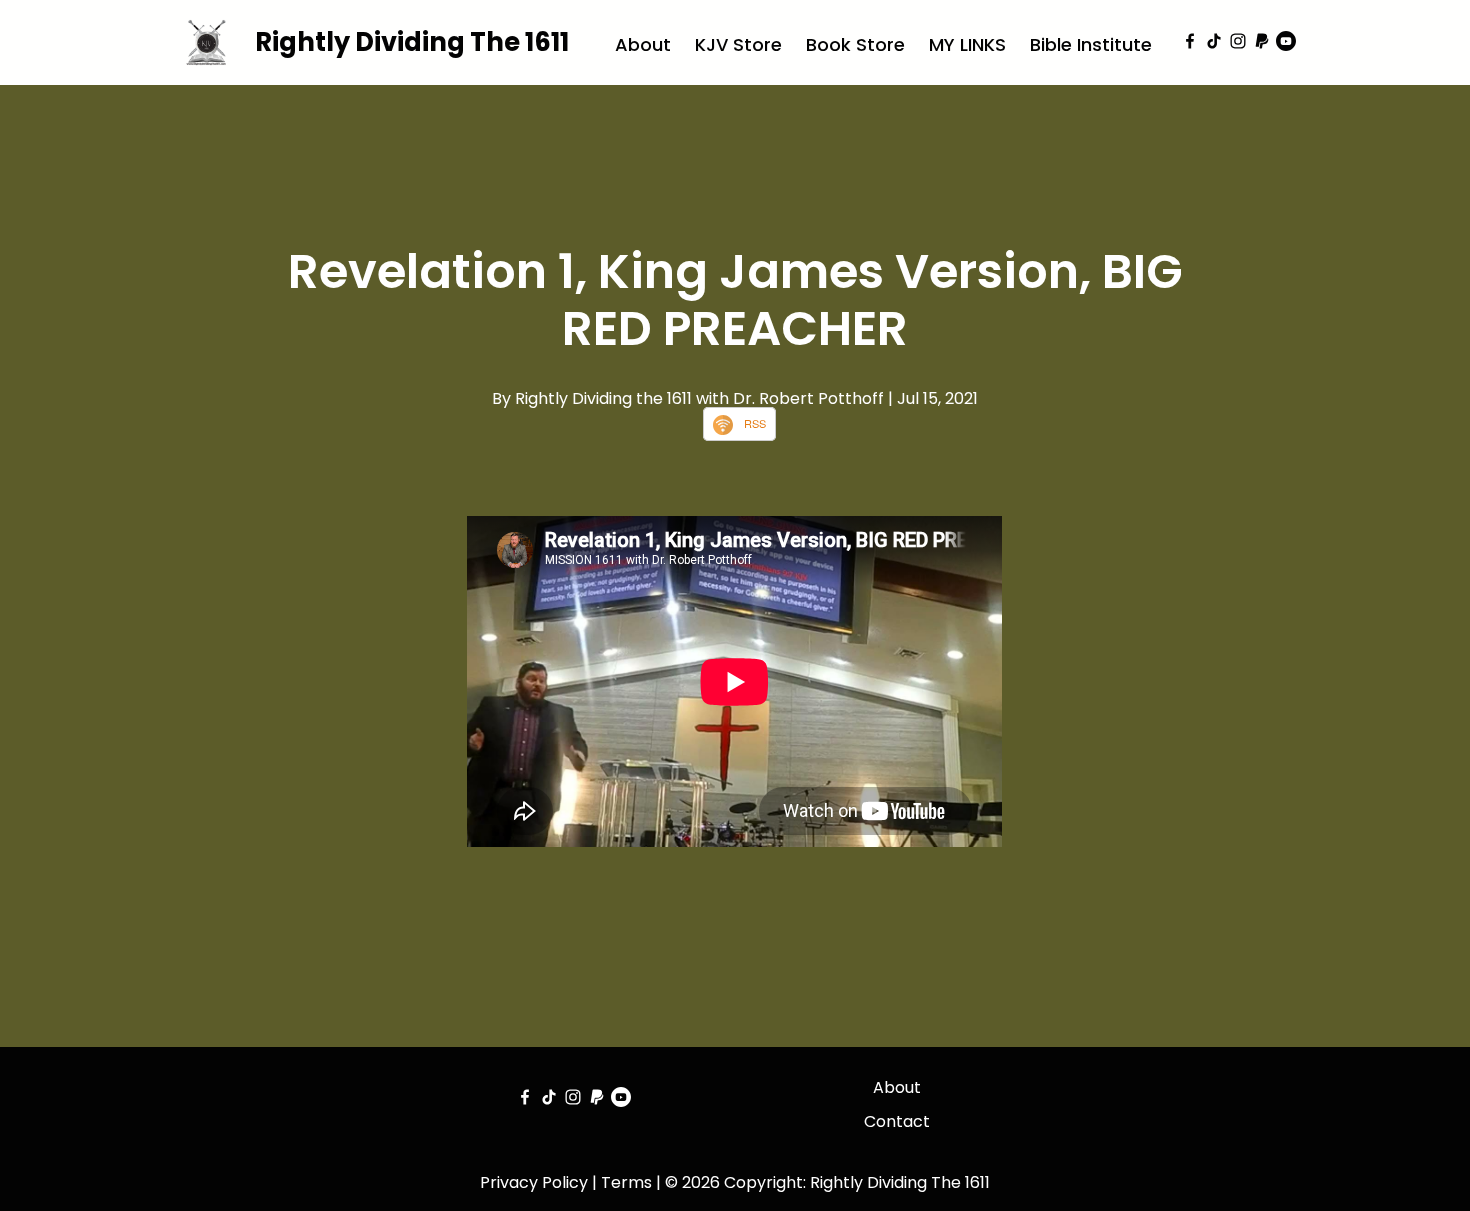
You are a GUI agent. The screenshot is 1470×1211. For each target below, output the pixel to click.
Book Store (855, 44)
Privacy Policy (534, 1182)
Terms (626, 1182)
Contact (897, 1121)
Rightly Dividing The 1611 (412, 42)
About (643, 44)
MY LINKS (967, 44)
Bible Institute (1091, 44)
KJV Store (738, 44)
